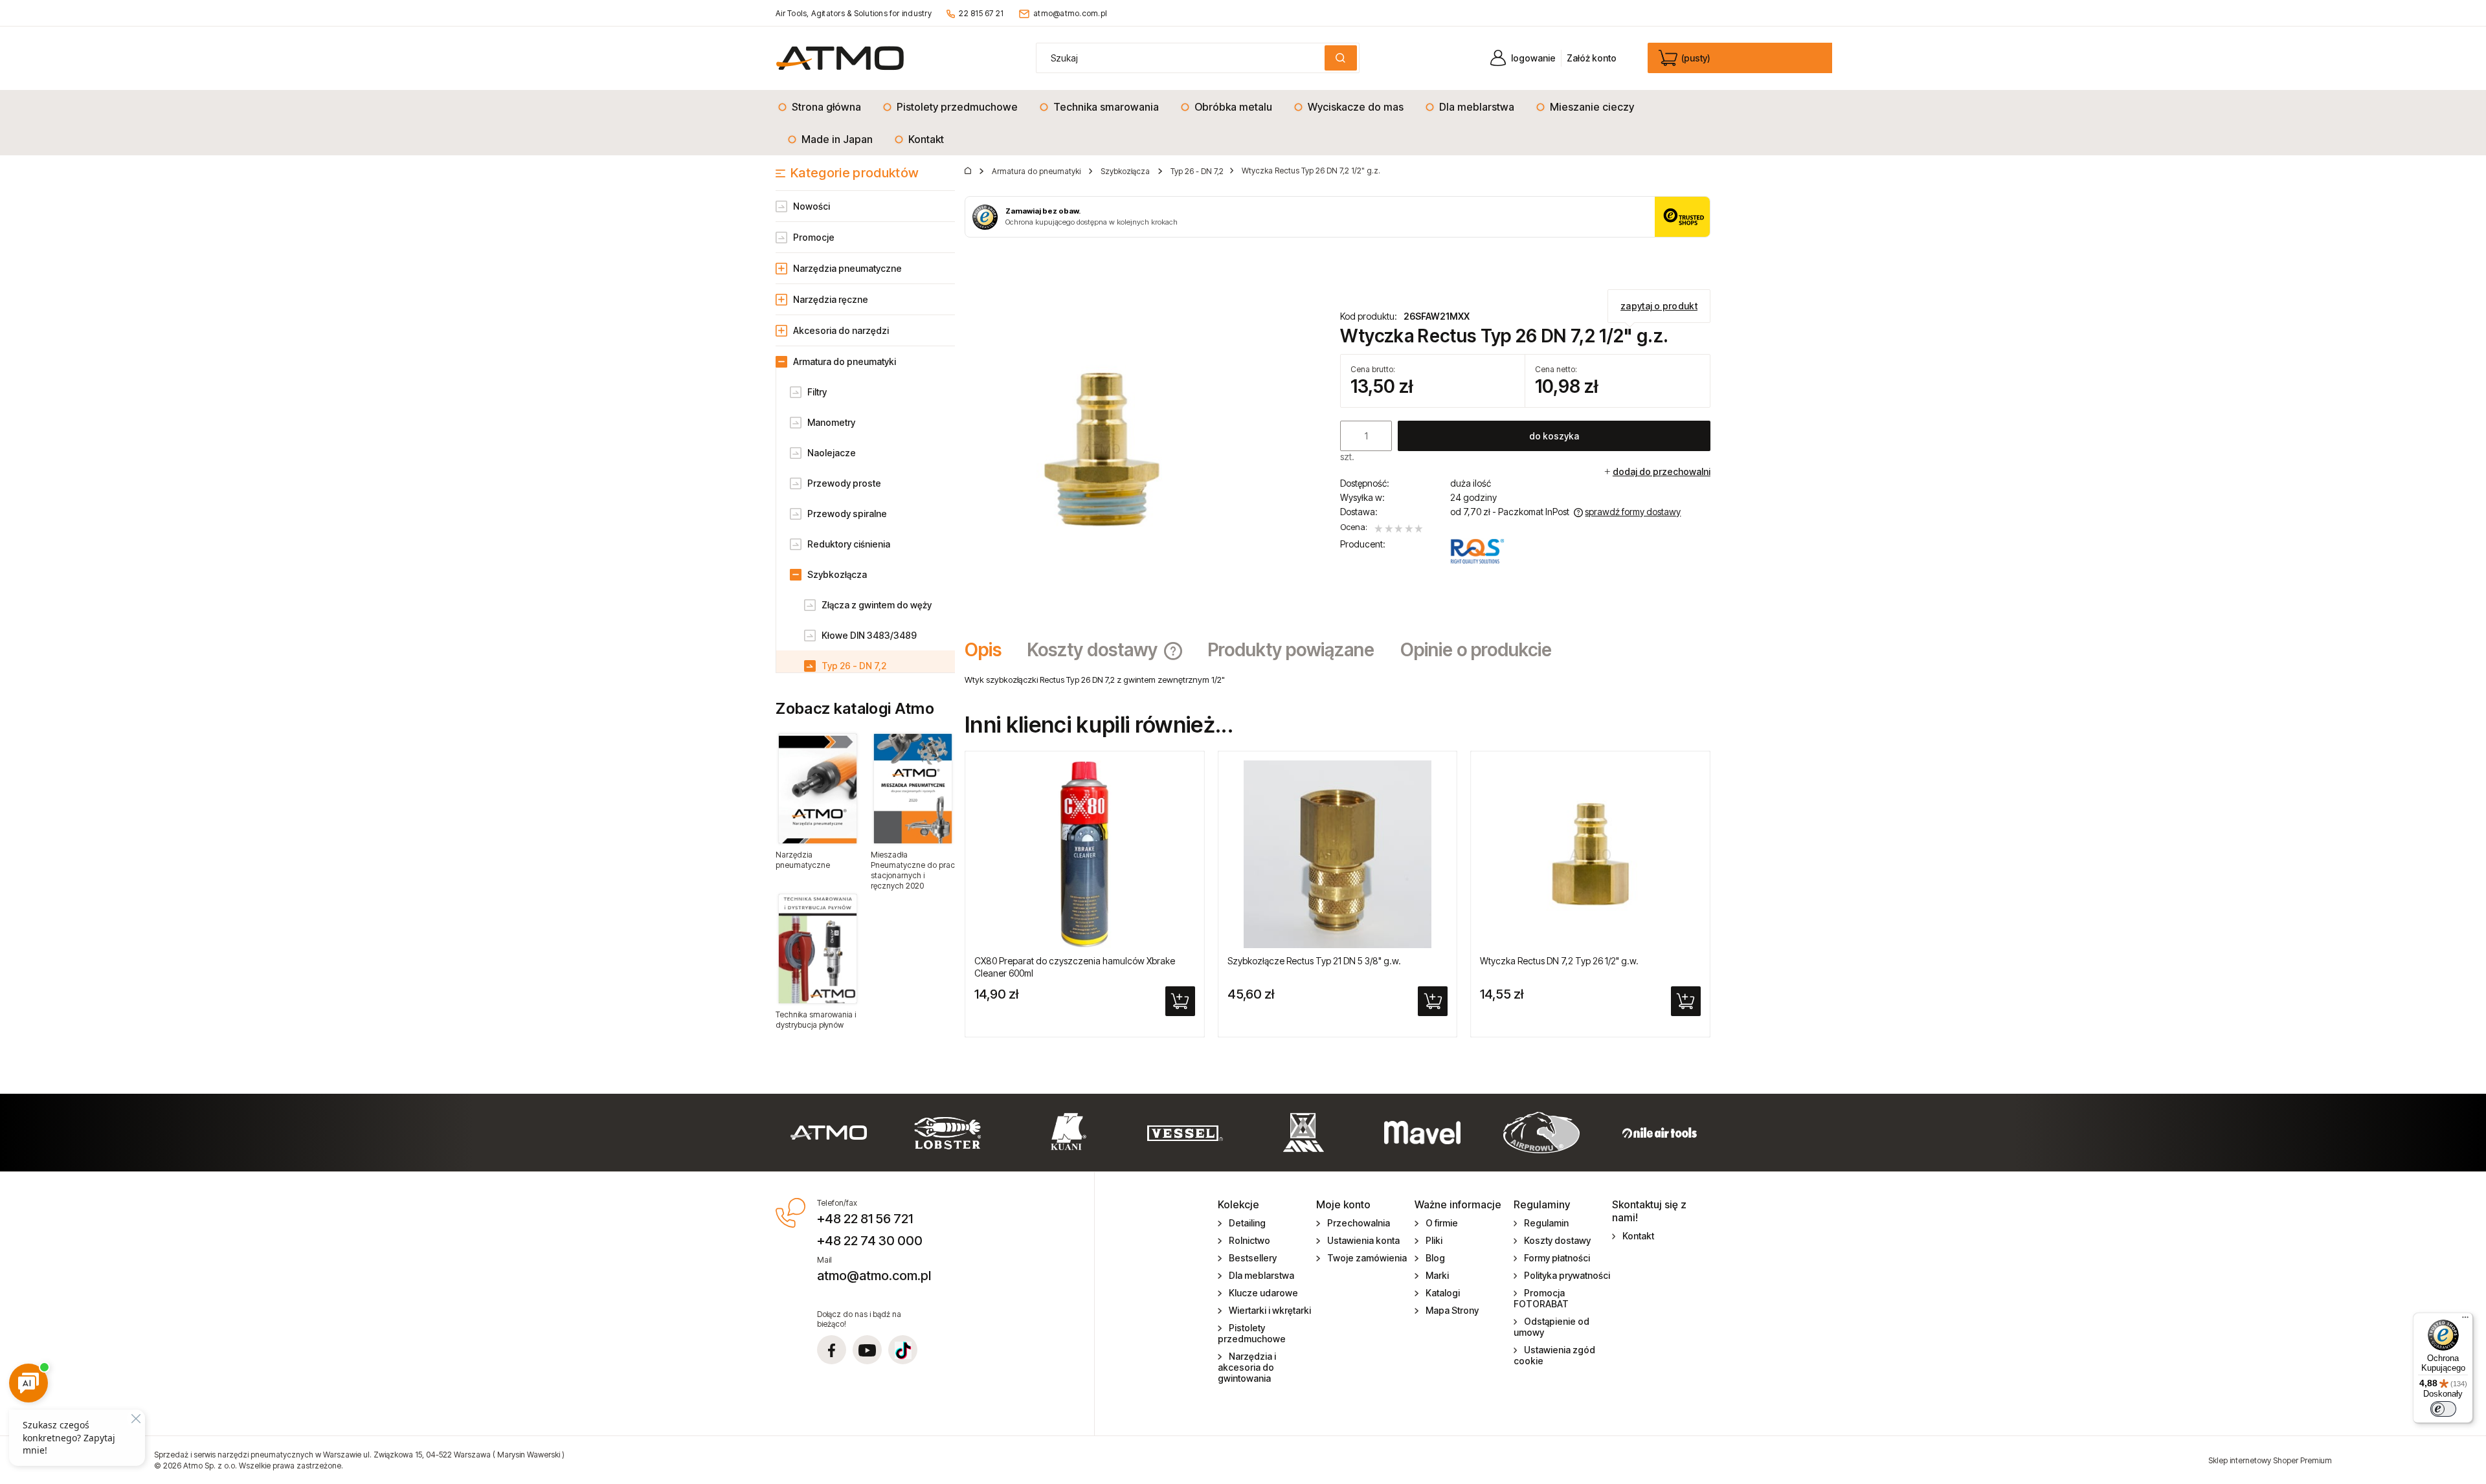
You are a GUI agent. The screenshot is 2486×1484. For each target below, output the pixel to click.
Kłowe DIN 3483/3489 (869, 635)
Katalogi (1443, 1293)
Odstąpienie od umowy (1552, 1327)
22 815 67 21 (981, 13)
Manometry (831, 422)
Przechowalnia (1359, 1223)
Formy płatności (1557, 1258)
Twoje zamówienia (1367, 1258)
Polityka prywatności (1567, 1275)
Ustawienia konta (1363, 1240)
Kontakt (1638, 1236)
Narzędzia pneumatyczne (847, 268)
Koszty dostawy (1557, 1240)
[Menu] (2465, 1320)
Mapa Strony (1452, 1310)
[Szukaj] (1341, 58)
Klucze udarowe (1263, 1293)
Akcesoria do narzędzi (841, 330)
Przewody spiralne (847, 514)
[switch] (2443, 1409)
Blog (1435, 1258)
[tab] (990, 650)
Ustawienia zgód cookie (1555, 1355)
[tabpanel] (1338, 680)
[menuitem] (823, 107)
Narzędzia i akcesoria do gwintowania (1247, 1367)
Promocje (814, 237)
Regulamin (1546, 1223)
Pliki (1434, 1240)
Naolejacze (832, 453)
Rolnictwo (1249, 1240)
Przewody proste (844, 483)
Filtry (817, 392)
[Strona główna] (840, 58)
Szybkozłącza (837, 574)
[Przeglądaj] (818, 788)
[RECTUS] (1477, 551)
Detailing (1247, 1223)
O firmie (1442, 1223)
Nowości (812, 206)
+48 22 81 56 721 (865, 1219)
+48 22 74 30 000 (870, 1241)
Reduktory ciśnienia (849, 544)
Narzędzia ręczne (831, 299)
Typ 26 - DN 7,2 (854, 666)
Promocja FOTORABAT (1541, 1298)
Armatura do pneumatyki (845, 361)
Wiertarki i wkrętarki (1270, 1310)
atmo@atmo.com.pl (1070, 13)
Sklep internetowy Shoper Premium (2270, 1460)
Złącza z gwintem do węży (877, 605)
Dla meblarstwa (1261, 1275)
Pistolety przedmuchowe (1252, 1333)
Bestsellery (1253, 1258)
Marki (1437, 1275)
